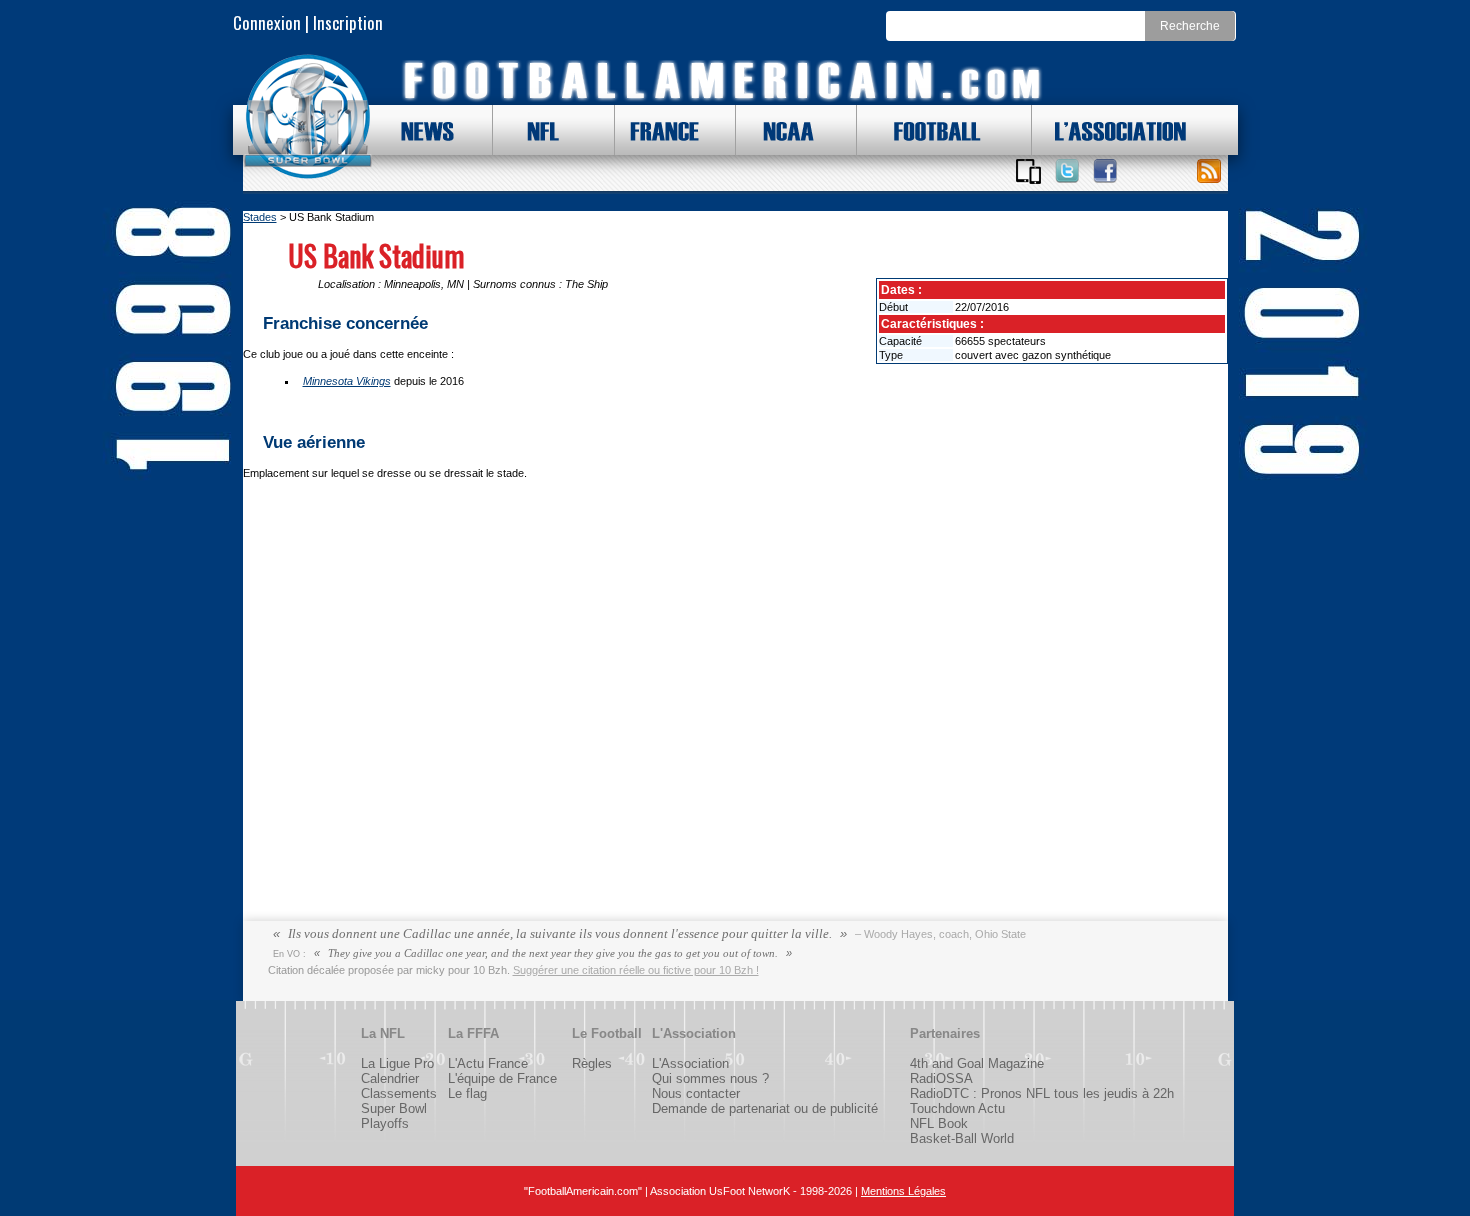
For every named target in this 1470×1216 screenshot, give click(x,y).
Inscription (348, 22)
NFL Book (939, 1123)
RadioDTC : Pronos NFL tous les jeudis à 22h (1042, 1093)
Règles (592, 1063)
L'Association (690, 1063)
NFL (538, 130)
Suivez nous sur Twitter (1067, 171)
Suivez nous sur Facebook (1105, 171)
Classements (399, 1093)
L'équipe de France (502, 1078)
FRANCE (660, 130)
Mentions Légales (903, 1191)
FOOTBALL (922, 130)
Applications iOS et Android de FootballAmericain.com (1029, 171)
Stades (260, 217)
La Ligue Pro (397, 1063)
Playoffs (385, 1123)
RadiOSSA (941, 1078)
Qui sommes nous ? (710, 1078)
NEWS (418, 130)
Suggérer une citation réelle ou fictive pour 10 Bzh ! (636, 970)
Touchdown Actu (957, 1108)
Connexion (267, 22)
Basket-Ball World (962, 1138)
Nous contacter (696, 1093)
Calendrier (390, 1078)
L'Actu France (488, 1063)
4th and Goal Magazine (977, 1063)
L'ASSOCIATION (1109, 130)
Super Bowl (394, 1108)
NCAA (781, 130)
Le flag (467, 1093)
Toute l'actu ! (1209, 171)
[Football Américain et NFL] (308, 117)
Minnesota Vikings (347, 381)
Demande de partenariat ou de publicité (765, 1108)
